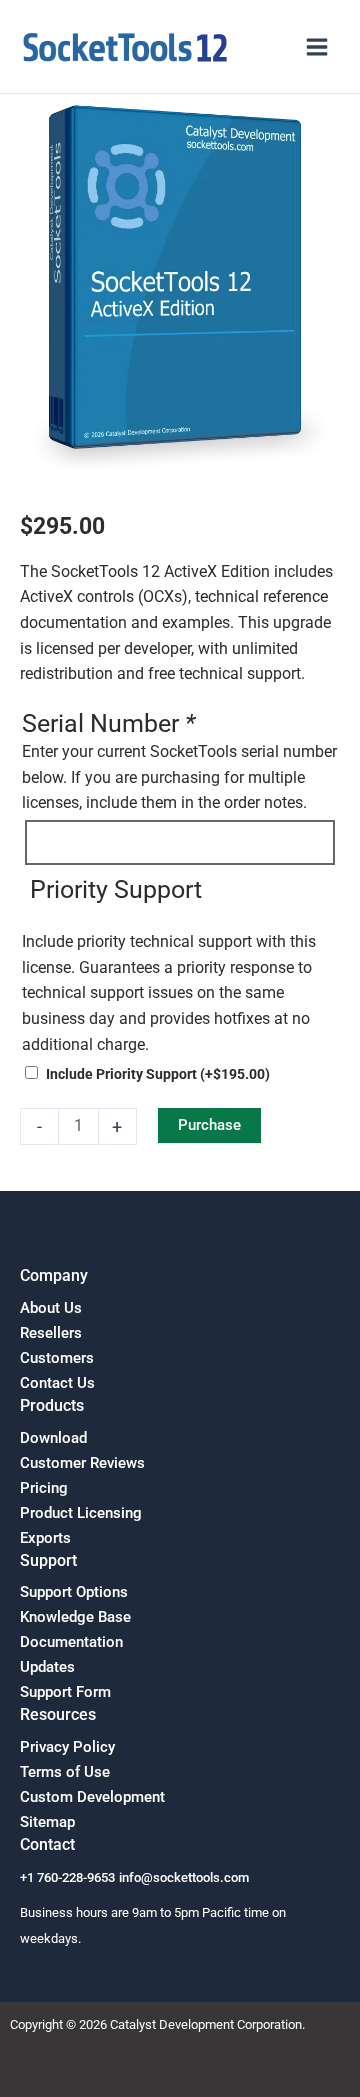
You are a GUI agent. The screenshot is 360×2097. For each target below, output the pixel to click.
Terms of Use (65, 1772)
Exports (45, 1538)
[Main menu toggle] (317, 47)
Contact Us (57, 1383)
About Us (51, 1308)
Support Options (74, 1592)
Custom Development (92, 1797)
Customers (57, 1358)
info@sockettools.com (184, 1877)
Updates (47, 1667)
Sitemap (47, 1822)
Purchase (209, 1125)
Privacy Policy (67, 1747)
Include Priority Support (158, 1074)
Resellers (51, 1333)
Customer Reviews (82, 1463)
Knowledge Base (75, 1617)
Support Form (65, 1692)
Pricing (44, 1488)
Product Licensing (81, 1513)
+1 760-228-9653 (67, 1877)
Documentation (71, 1642)
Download (53, 1438)
